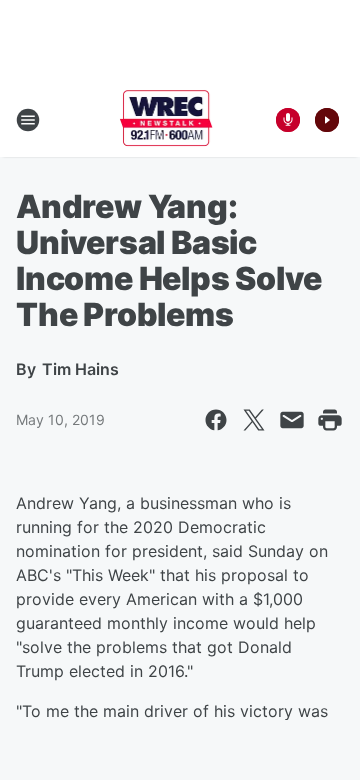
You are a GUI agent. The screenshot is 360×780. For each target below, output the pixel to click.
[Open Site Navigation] (28, 120)
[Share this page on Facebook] (216, 420)
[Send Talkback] (288, 120)
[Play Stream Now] (327, 120)
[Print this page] (330, 420)
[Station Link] (166, 120)
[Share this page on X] (254, 420)
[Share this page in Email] (292, 420)
